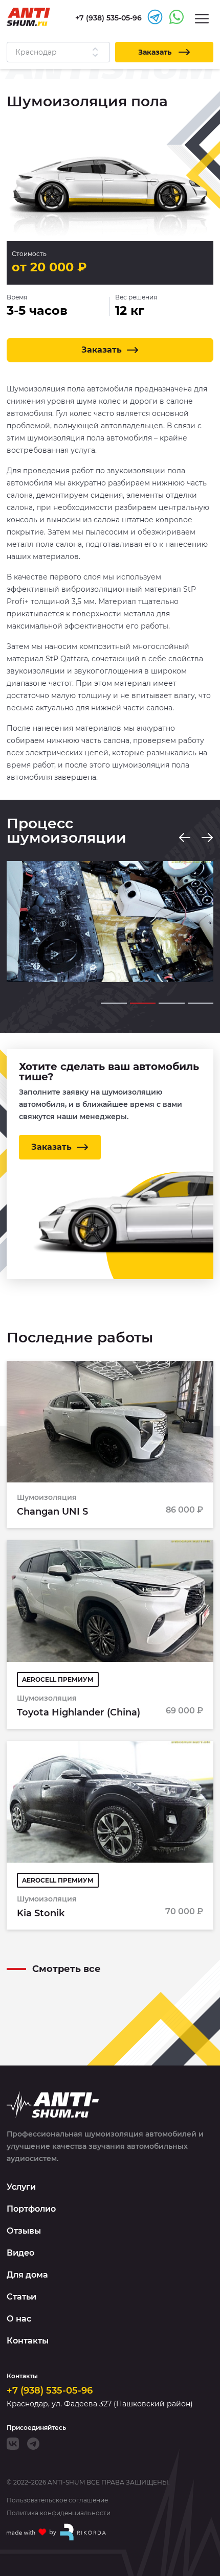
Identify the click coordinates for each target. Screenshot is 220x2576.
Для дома (27, 2275)
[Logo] (28, 17)
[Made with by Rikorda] (57, 2532)
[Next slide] (207, 838)
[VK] (13, 2444)
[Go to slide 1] (114, 1003)
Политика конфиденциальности (59, 2513)
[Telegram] (33, 2444)
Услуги (21, 2187)
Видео (20, 2253)
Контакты (28, 2341)
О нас (19, 2319)
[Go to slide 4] (201, 1003)
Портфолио (31, 2209)
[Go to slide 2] (143, 1003)
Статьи (21, 2297)
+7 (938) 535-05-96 (50, 2391)
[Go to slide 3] (172, 1003)
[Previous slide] (185, 838)
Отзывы (24, 2231)
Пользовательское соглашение (57, 2500)
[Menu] (202, 18)
